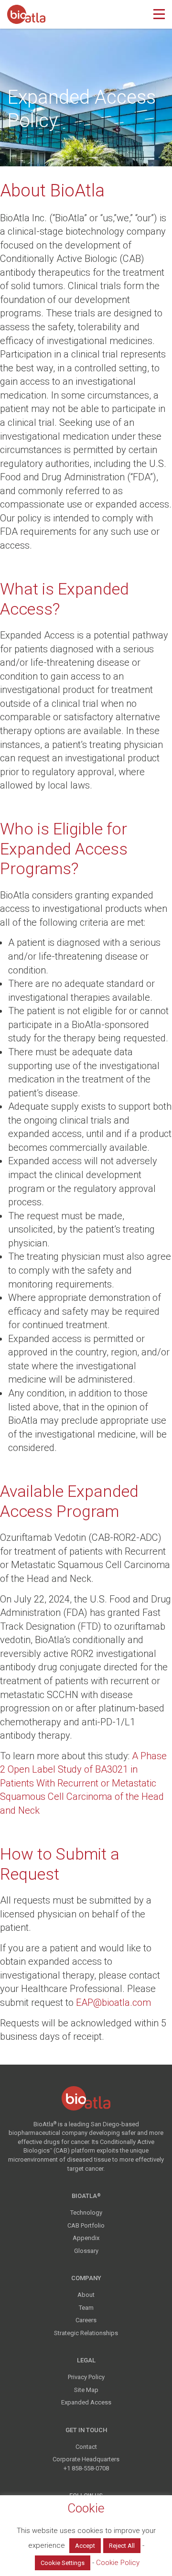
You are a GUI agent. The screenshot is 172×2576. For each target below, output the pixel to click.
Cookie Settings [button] (63, 2563)
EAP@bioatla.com (113, 2002)
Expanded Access (86, 2402)
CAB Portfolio (86, 2225)
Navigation (159, 14)
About (86, 2295)
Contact (86, 2447)
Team (86, 2308)
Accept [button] (85, 2546)
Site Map (86, 2390)
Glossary (86, 2251)
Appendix (86, 2238)
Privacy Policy (86, 2377)
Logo (26, 13)
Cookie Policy (118, 2563)
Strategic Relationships (86, 2333)
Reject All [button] (122, 2546)
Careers (86, 2320)
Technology (86, 2213)
